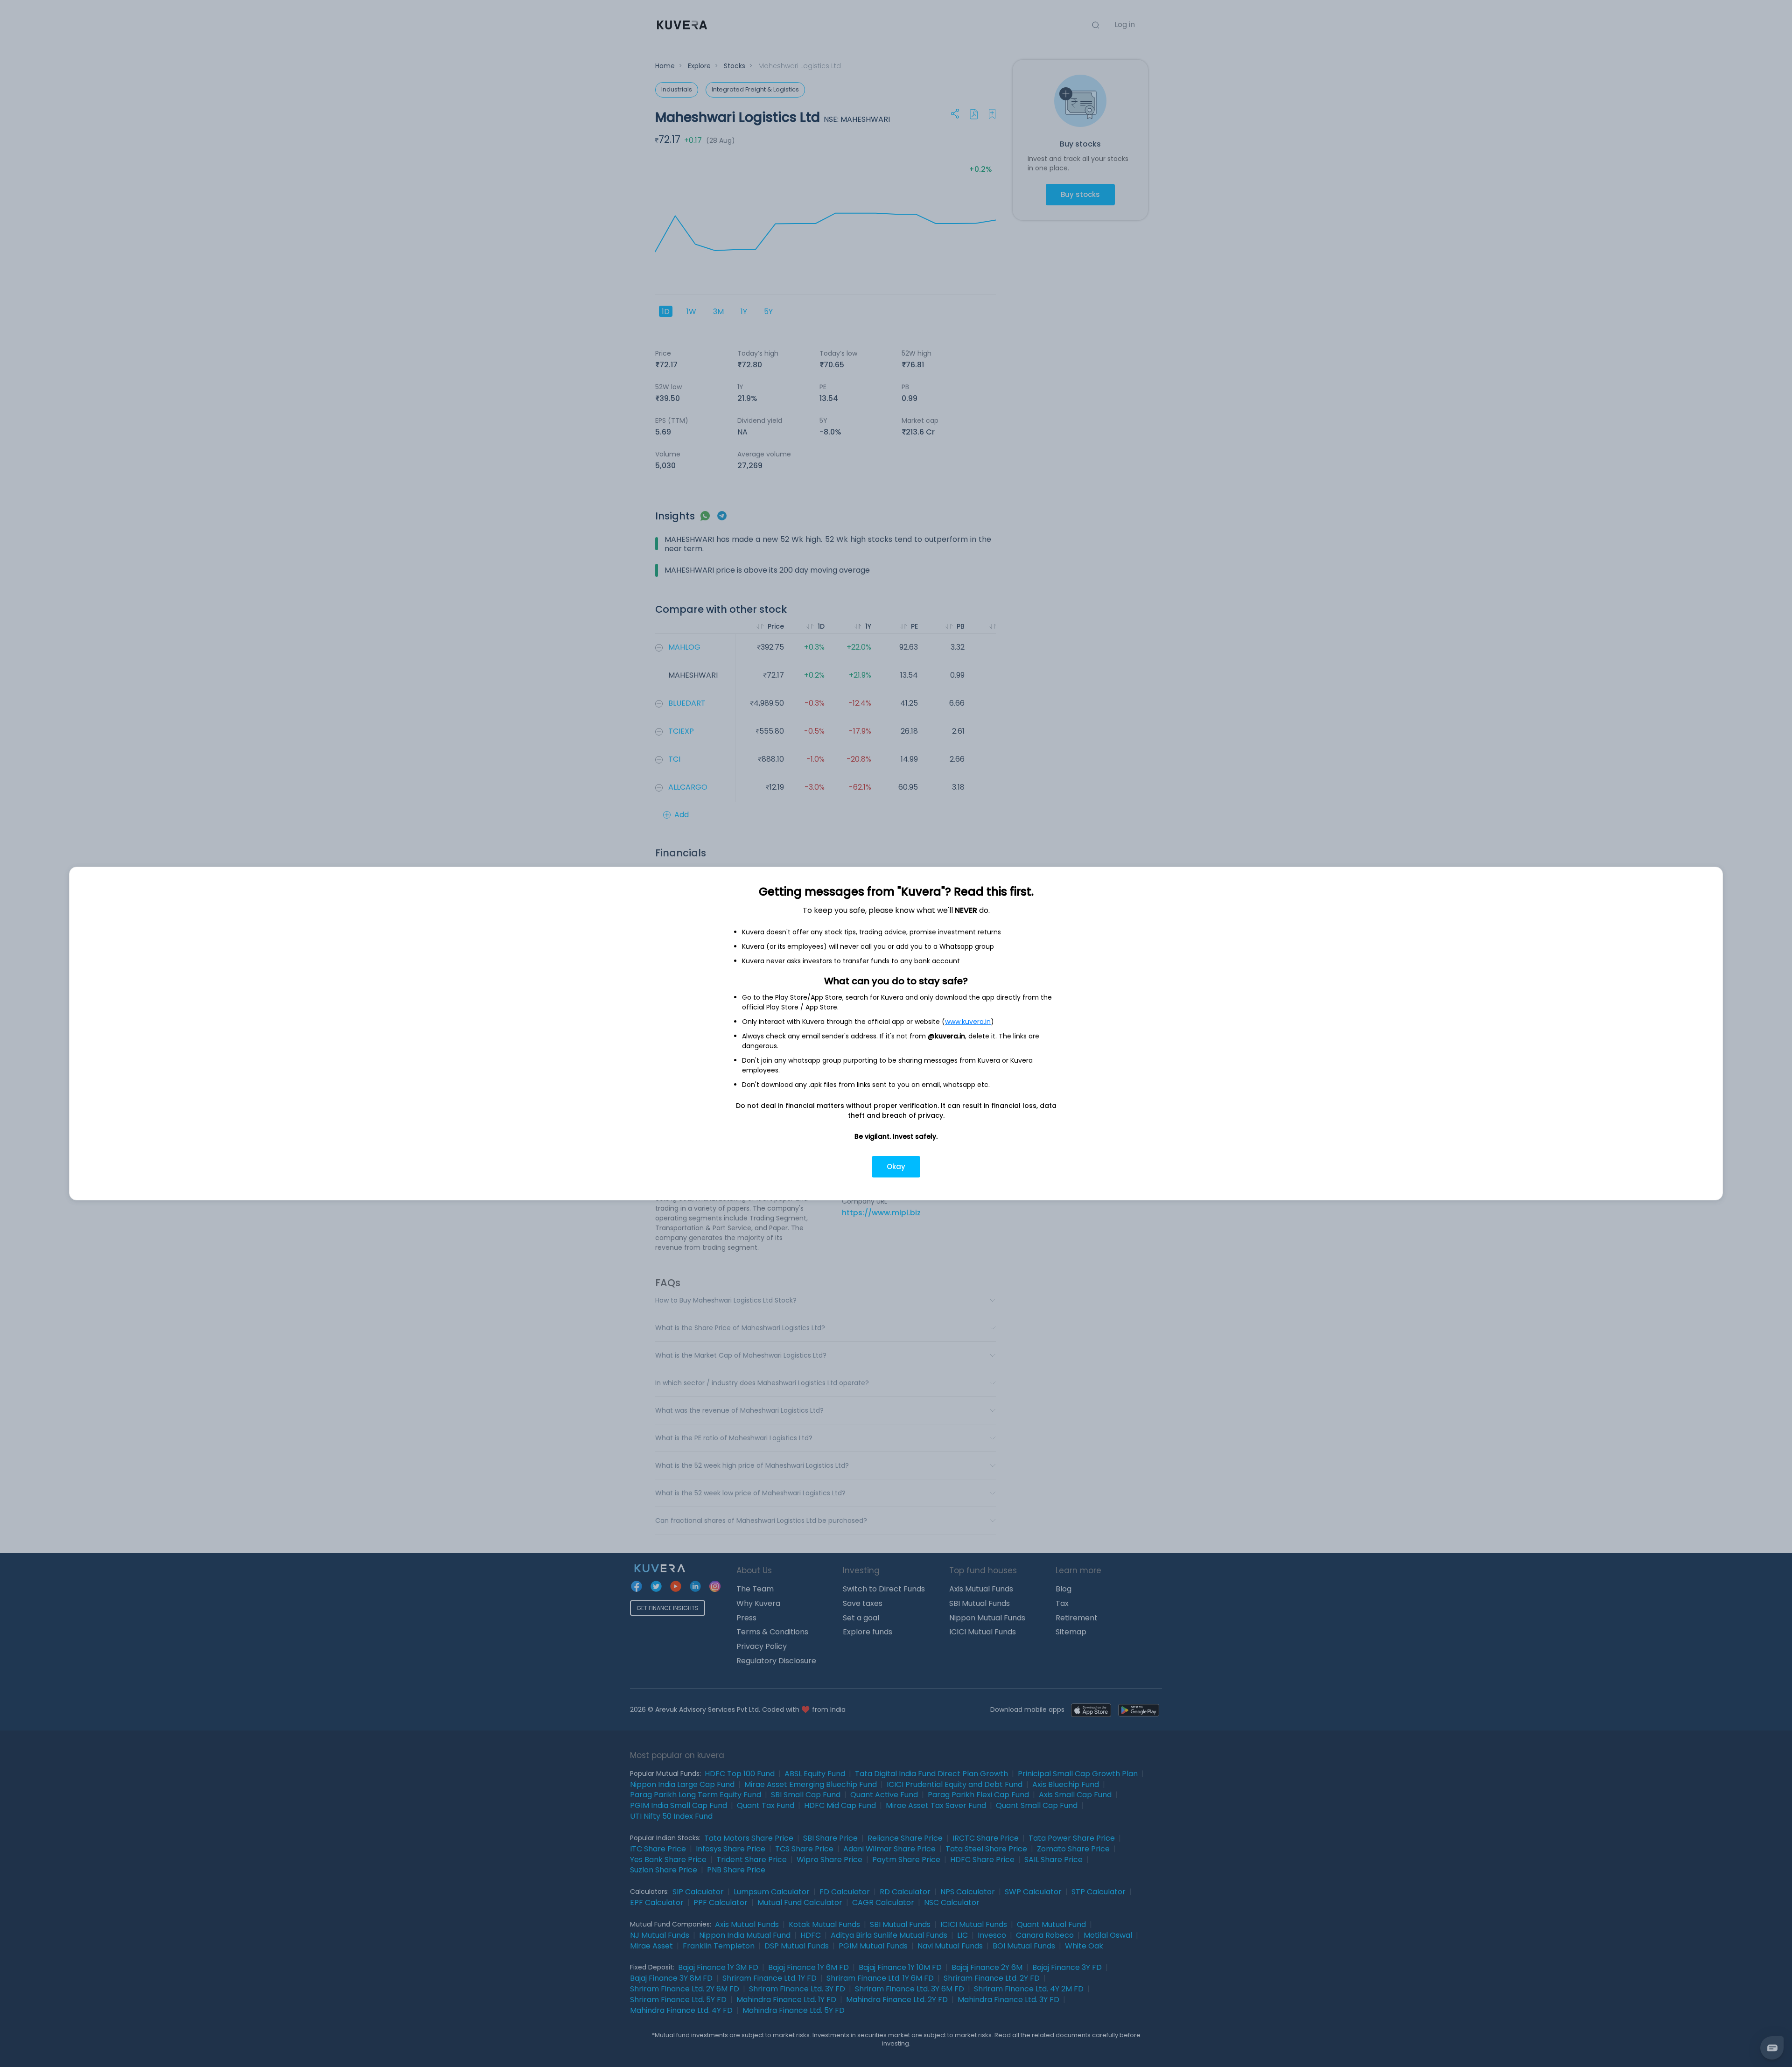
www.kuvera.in (968, 1022)
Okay (896, 1167)
